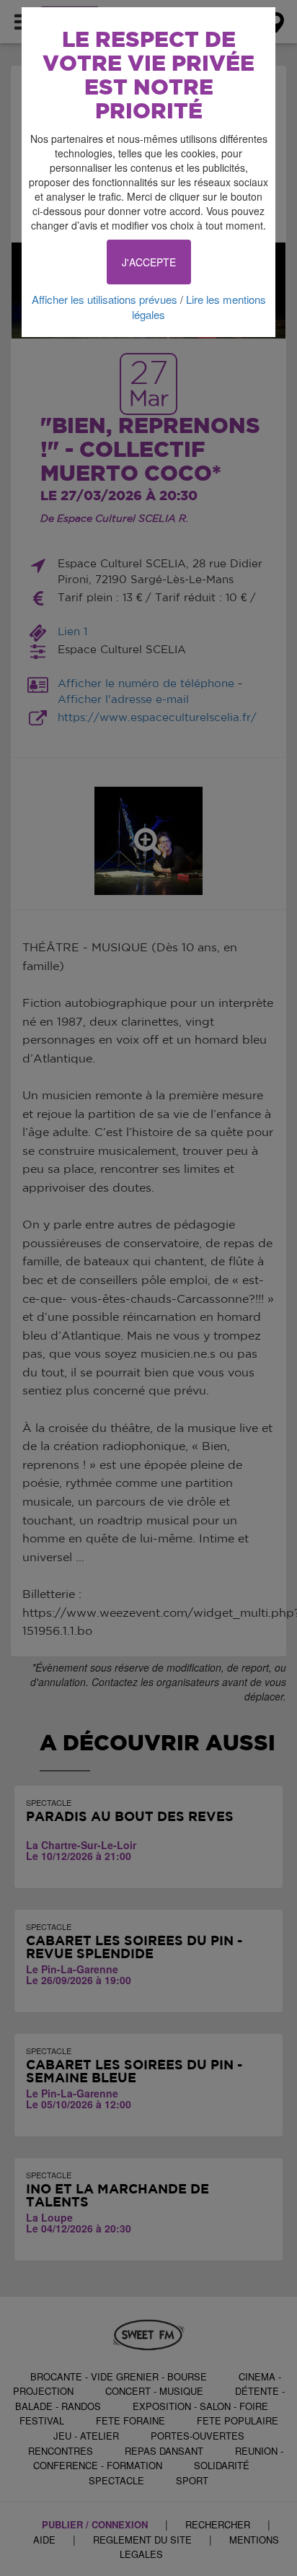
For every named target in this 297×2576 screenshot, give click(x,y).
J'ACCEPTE (149, 262)
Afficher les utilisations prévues (105, 299)
